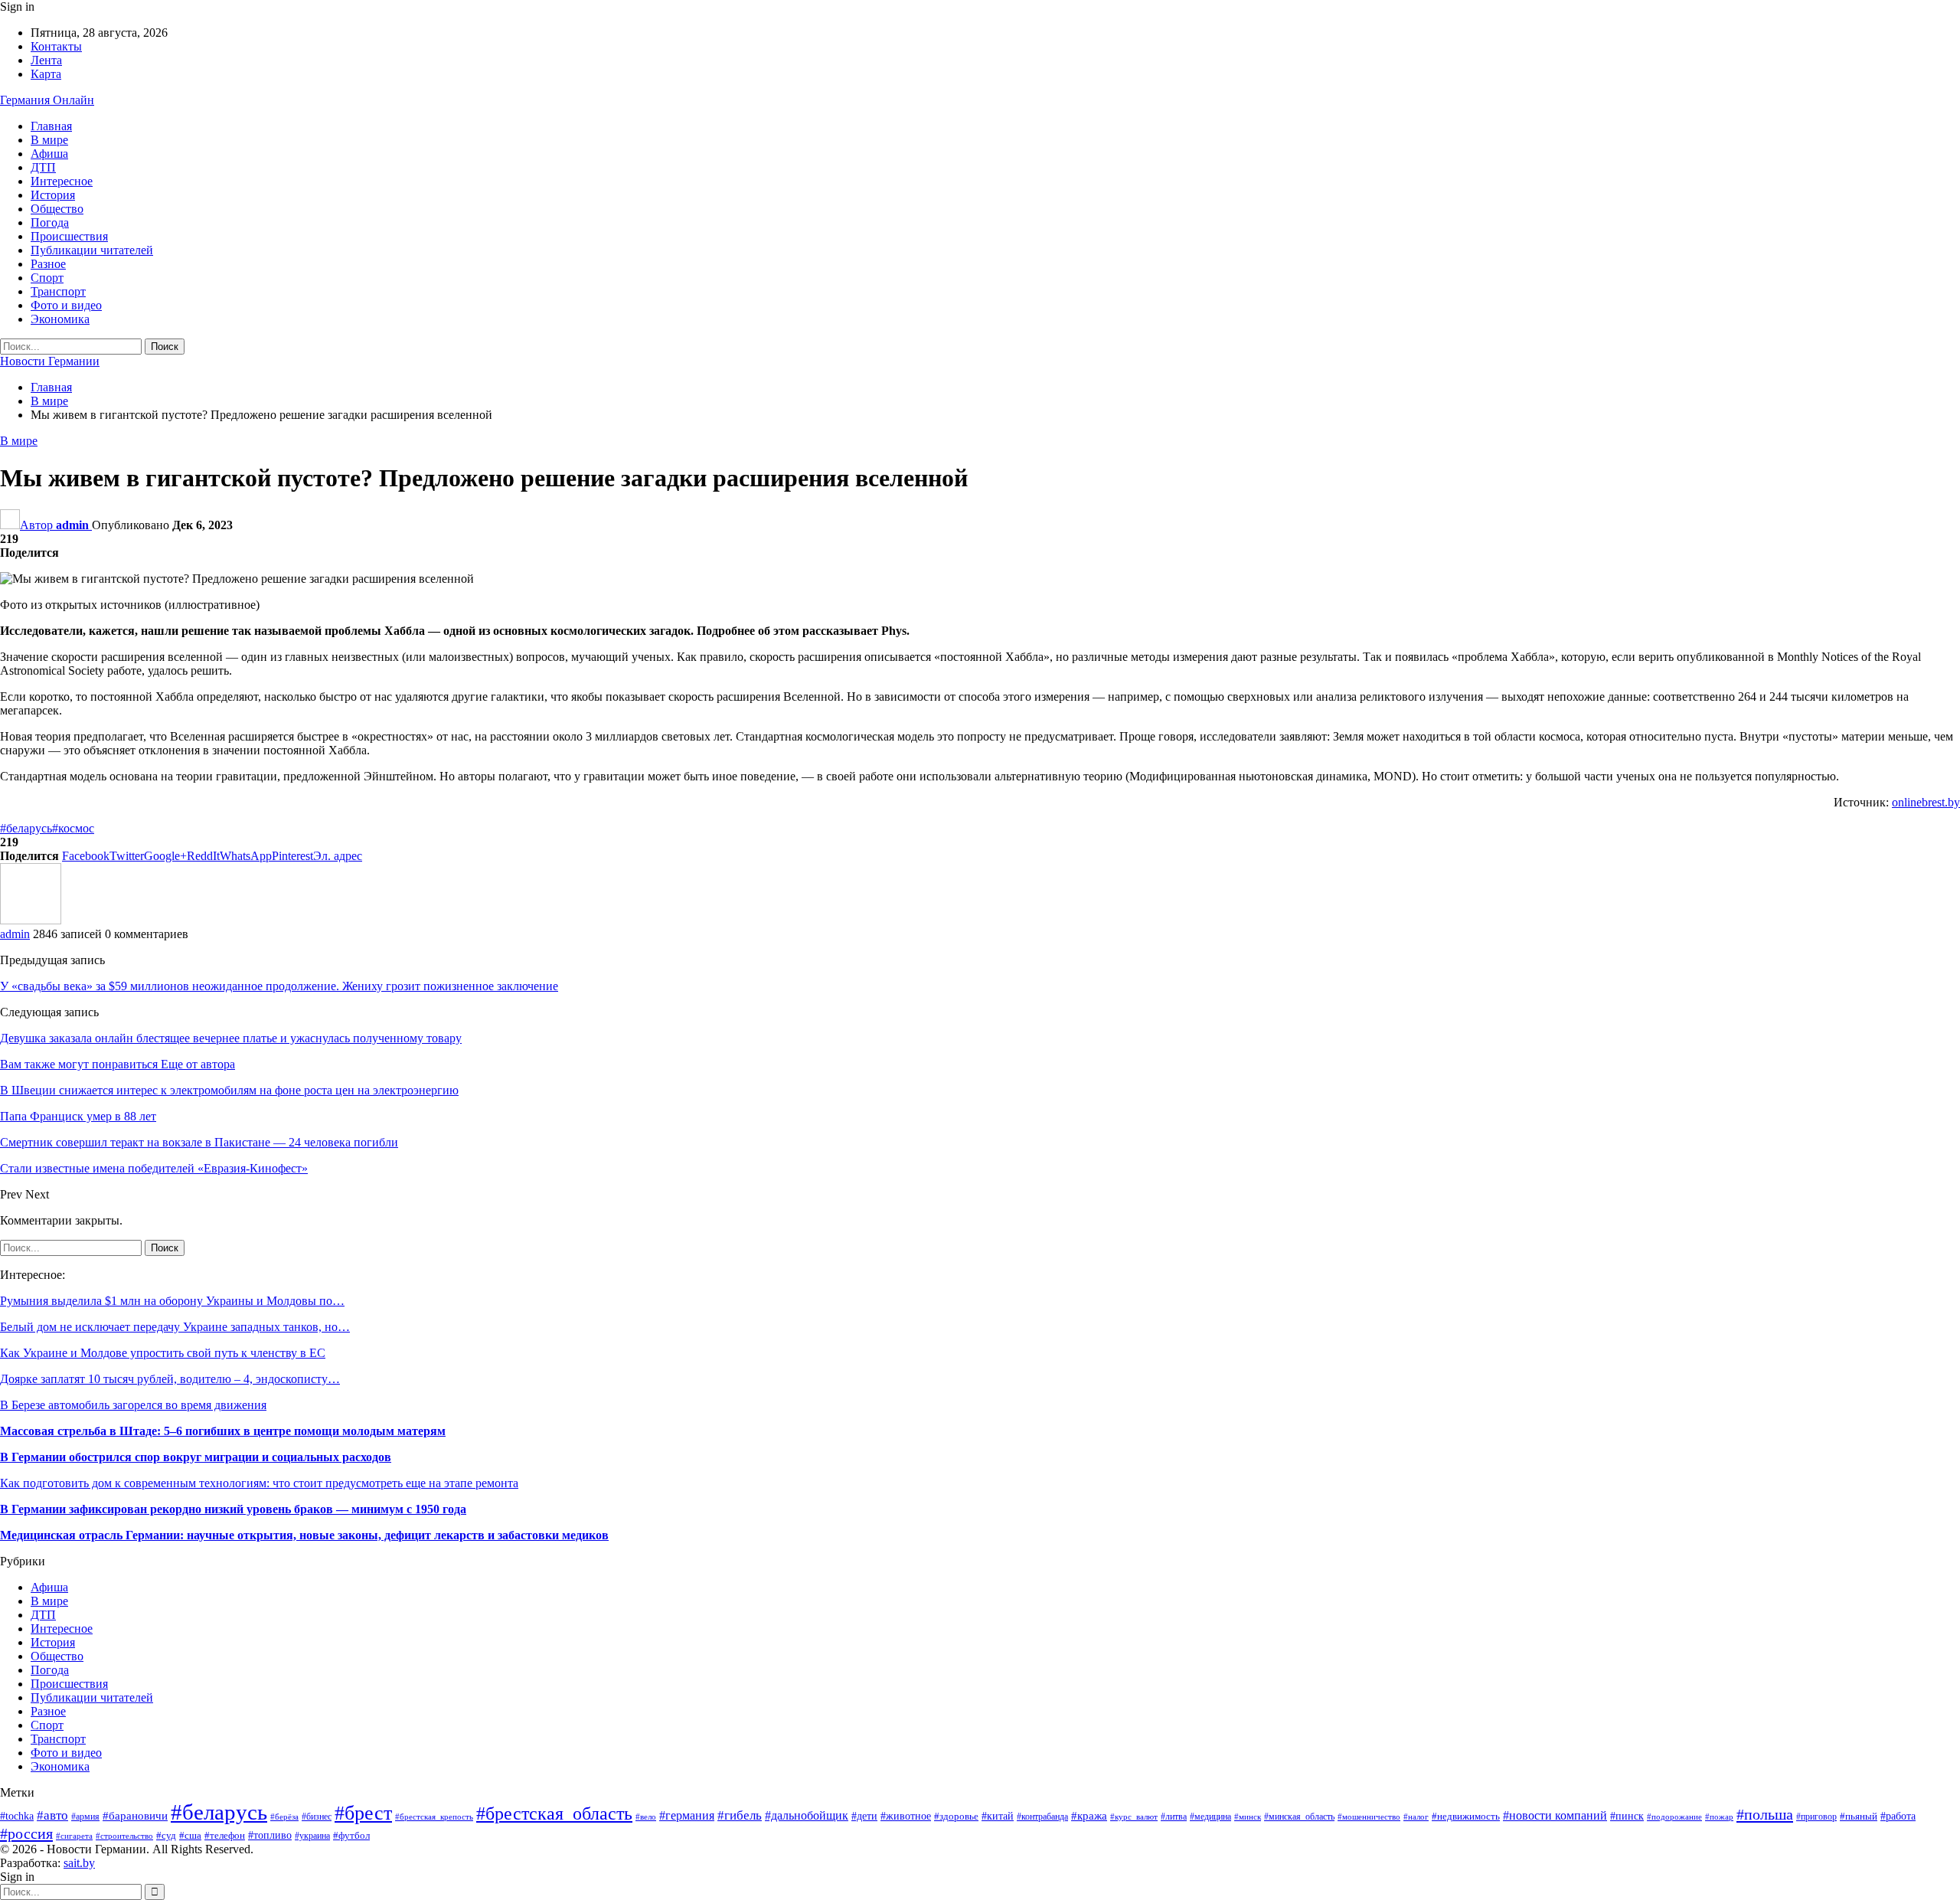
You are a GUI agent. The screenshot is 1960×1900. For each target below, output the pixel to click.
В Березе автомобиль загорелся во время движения (133, 1405)
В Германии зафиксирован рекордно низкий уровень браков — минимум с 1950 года (233, 1509)
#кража (1089, 1816)
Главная (51, 126)
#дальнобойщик (807, 1815)
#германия (687, 1816)
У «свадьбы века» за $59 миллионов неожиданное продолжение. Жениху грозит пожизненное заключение (279, 986)
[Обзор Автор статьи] (31, 920)
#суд (166, 1835)
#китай (998, 1816)
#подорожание (1674, 1817)
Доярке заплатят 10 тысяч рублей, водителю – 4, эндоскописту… (170, 1379)
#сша (190, 1835)
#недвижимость (1466, 1817)
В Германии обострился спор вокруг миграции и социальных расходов (196, 1457)
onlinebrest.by (1926, 802)
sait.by (79, 1863)
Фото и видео (66, 305)
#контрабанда (1042, 1817)
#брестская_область (554, 1813)
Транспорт (58, 291)
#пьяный (1859, 1817)
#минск (1248, 1817)
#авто (52, 1815)
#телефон (225, 1835)
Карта (46, 74)
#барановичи (135, 1816)
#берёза (284, 1817)
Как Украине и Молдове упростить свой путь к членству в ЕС (163, 1353)
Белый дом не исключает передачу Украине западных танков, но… (175, 1327)
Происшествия (69, 236)
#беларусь (26, 828)
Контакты (56, 46)
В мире (49, 140)
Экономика (60, 319)
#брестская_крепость (434, 1817)
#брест (363, 1813)
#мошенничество (1369, 1817)
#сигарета (74, 1836)
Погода (50, 222)
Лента (46, 60)
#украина (312, 1836)
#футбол (351, 1835)
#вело (646, 1817)
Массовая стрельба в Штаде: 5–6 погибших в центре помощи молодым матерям (223, 1431)
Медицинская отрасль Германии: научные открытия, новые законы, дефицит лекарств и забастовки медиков (304, 1535)
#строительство (124, 1836)
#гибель (740, 1815)
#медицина (1210, 1817)
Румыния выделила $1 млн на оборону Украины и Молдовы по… (172, 1301)
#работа (1898, 1816)
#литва (1174, 1817)
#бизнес (317, 1817)
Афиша (49, 154)
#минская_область (1299, 1817)
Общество (57, 209)
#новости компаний (1555, 1815)
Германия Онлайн (47, 100)
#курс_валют (1134, 1817)
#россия (26, 1833)
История (53, 195)
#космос (73, 828)
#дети (864, 1816)
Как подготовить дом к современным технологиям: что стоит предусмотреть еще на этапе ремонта (259, 1483)
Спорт (47, 278)
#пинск (1627, 1816)
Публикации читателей (92, 250)
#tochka (17, 1816)
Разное (48, 264)
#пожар (1719, 1817)
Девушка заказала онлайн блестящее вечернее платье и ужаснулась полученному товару (231, 1038)
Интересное (62, 181)
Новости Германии (50, 361)
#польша (1765, 1814)
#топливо (270, 1835)
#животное (906, 1816)
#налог (1416, 1817)
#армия (85, 1817)
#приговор (1816, 1817)
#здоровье (956, 1817)
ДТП (43, 167)
